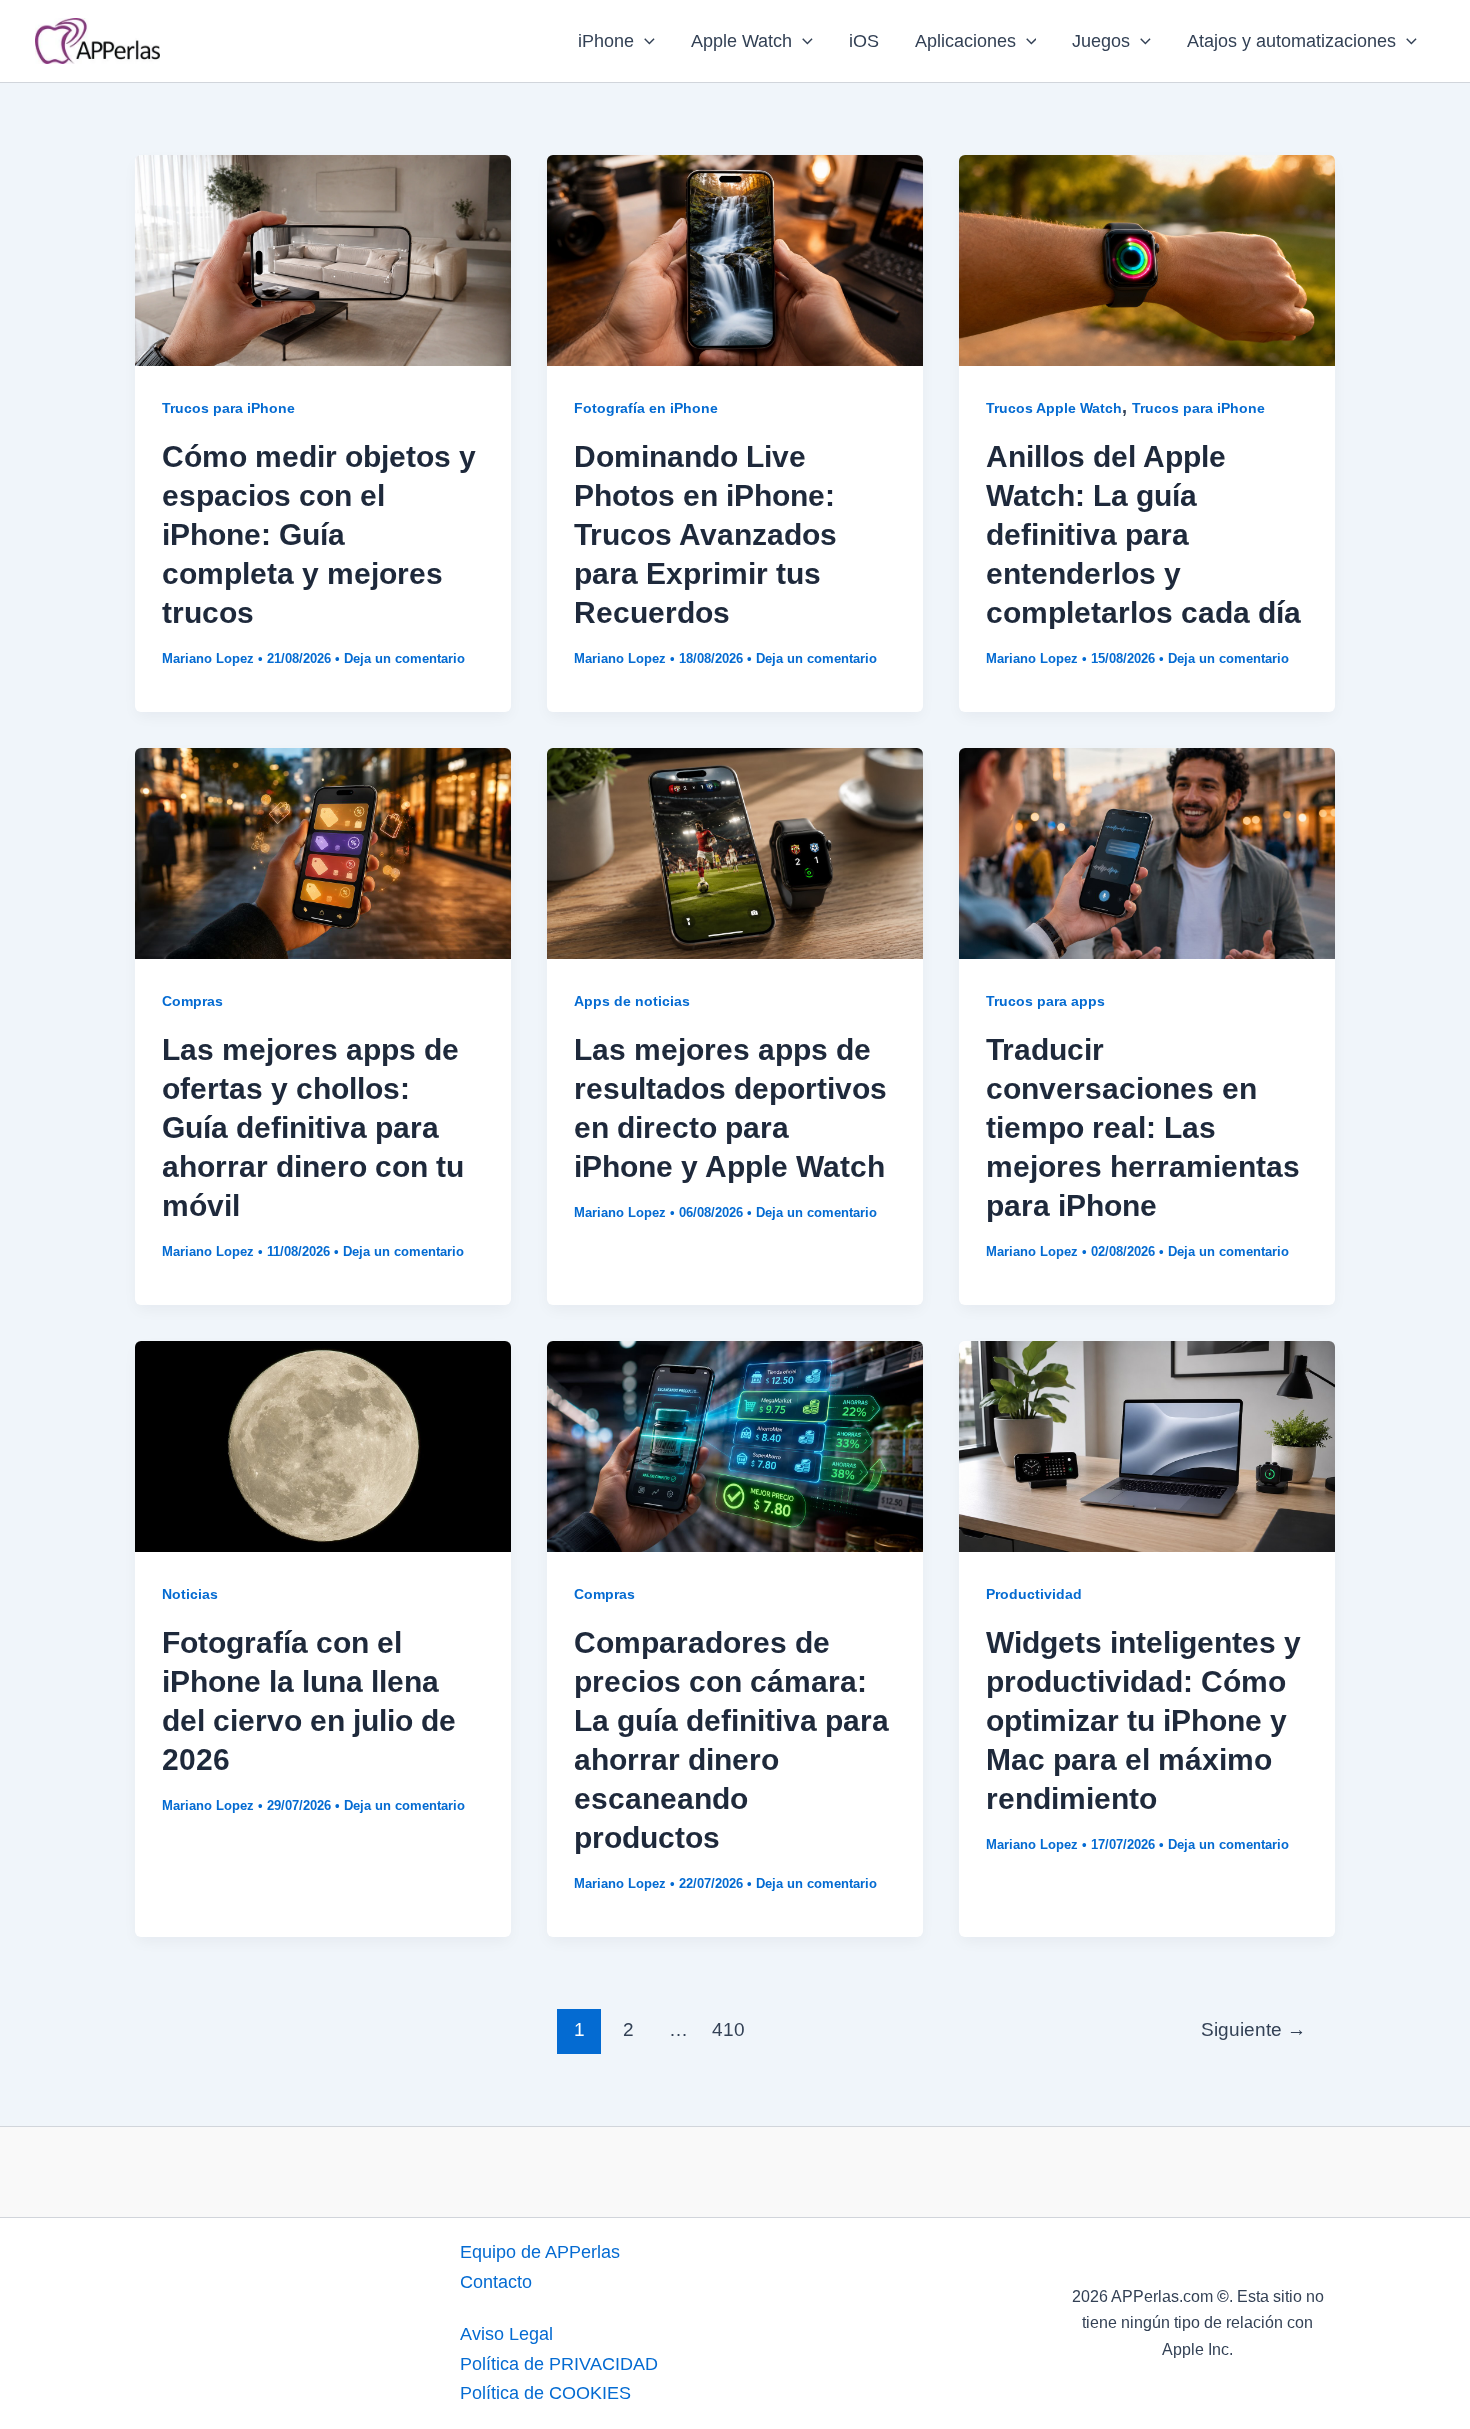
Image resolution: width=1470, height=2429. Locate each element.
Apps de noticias (632, 1001)
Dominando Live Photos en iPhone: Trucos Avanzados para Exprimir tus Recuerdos (705, 534)
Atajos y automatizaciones (1291, 41)
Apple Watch (741, 41)
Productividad (1034, 1594)
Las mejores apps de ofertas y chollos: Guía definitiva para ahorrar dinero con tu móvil (313, 1127)
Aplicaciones (965, 41)
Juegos (1101, 41)
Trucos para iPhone (228, 408)
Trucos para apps (1045, 1001)
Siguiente (1253, 2029)
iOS (864, 41)
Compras (192, 1001)
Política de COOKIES (545, 2393)
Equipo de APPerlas (540, 2252)
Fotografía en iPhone (646, 408)
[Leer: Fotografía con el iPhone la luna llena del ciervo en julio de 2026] (323, 1445)
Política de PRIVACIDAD (559, 2364)
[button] (644, 41)
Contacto (496, 2282)
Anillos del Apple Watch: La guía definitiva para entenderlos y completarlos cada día (1143, 534)
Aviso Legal (506, 2334)
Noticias (190, 1594)
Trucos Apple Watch (1054, 408)
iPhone (606, 41)
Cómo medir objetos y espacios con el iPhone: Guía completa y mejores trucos (319, 534)
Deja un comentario (404, 658)
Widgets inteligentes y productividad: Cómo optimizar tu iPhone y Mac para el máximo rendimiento (1143, 1720)
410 (728, 2029)
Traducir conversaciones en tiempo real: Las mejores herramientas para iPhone (1143, 1127)
